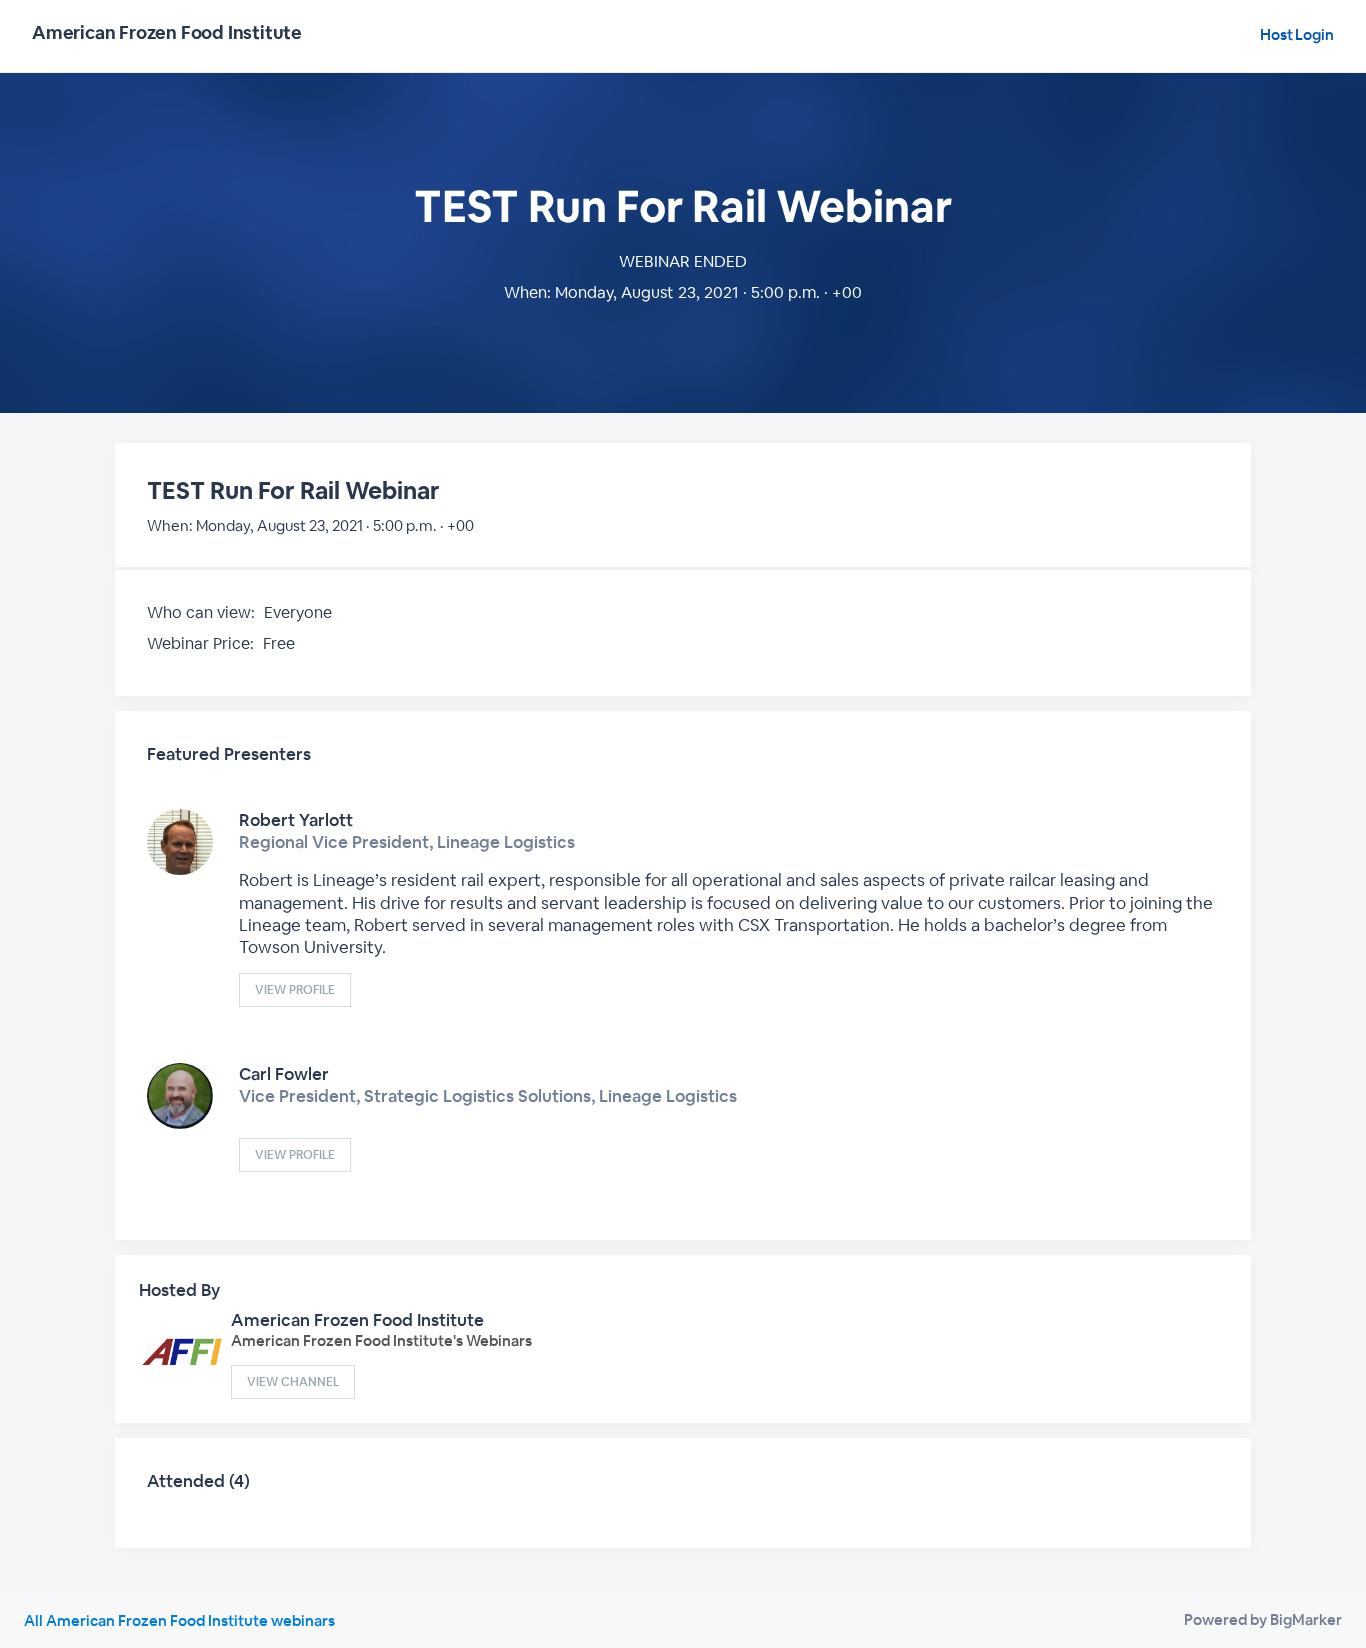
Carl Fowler (284, 1074)
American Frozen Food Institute (357, 1320)
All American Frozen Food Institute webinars (179, 1620)
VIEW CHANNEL (293, 1382)
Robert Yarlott (296, 820)
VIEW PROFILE (295, 990)
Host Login (1297, 34)
